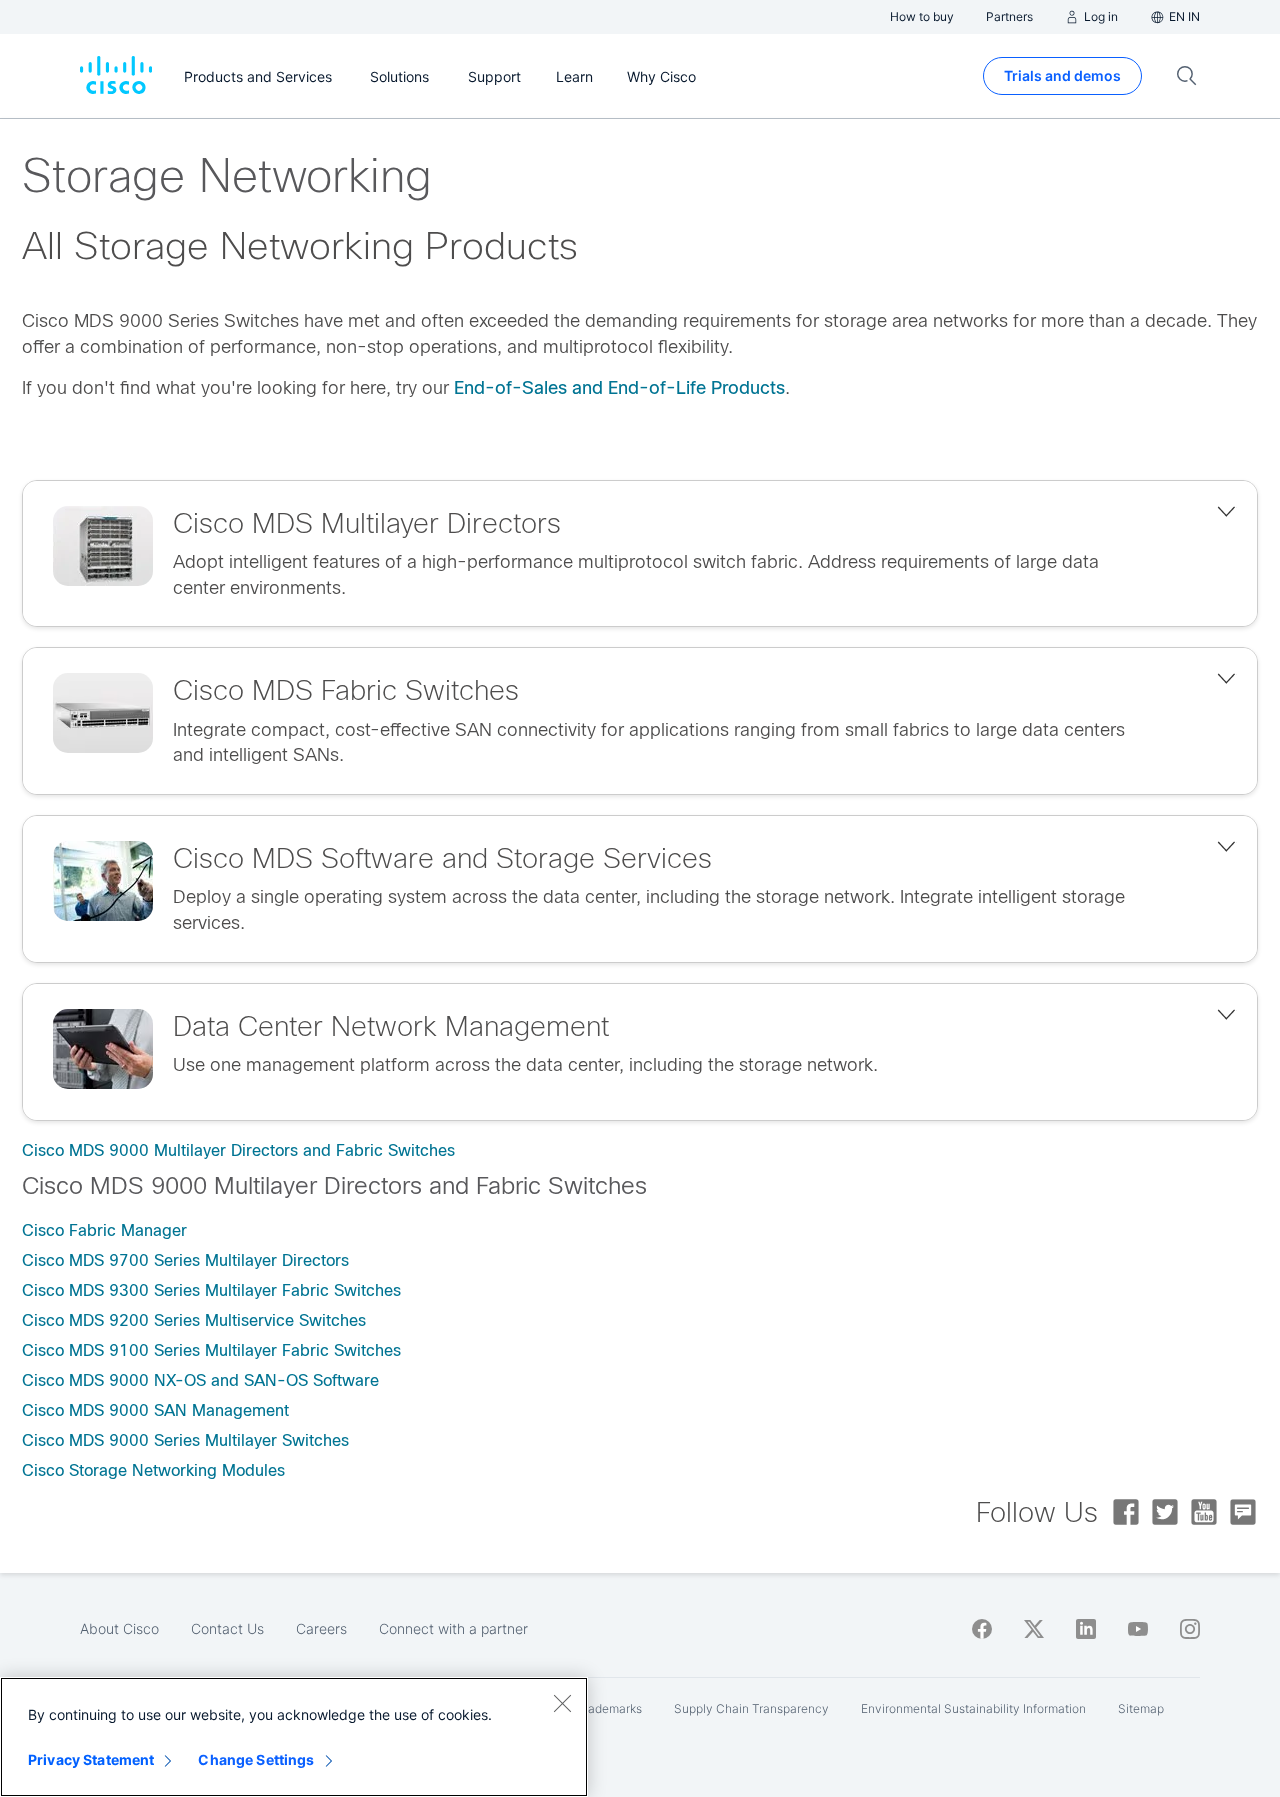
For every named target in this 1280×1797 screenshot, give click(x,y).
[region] (294, 1737)
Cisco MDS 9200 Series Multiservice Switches (194, 1320)
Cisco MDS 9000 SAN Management (155, 1410)
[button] (640, 554)
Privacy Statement (91, 1759)
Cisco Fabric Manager (104, 1230)
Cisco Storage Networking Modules (153, 1470)
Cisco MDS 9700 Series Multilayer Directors (185, 1260)
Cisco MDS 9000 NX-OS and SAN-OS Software (200, 1380)
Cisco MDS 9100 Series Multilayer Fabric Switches (211, 1350)
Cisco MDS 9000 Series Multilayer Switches (185, 1440)
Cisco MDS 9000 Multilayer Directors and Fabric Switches (238, 1150)
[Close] (562, 1703)
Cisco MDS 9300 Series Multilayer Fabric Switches (211, 1290)
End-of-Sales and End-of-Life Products (619, 388)
